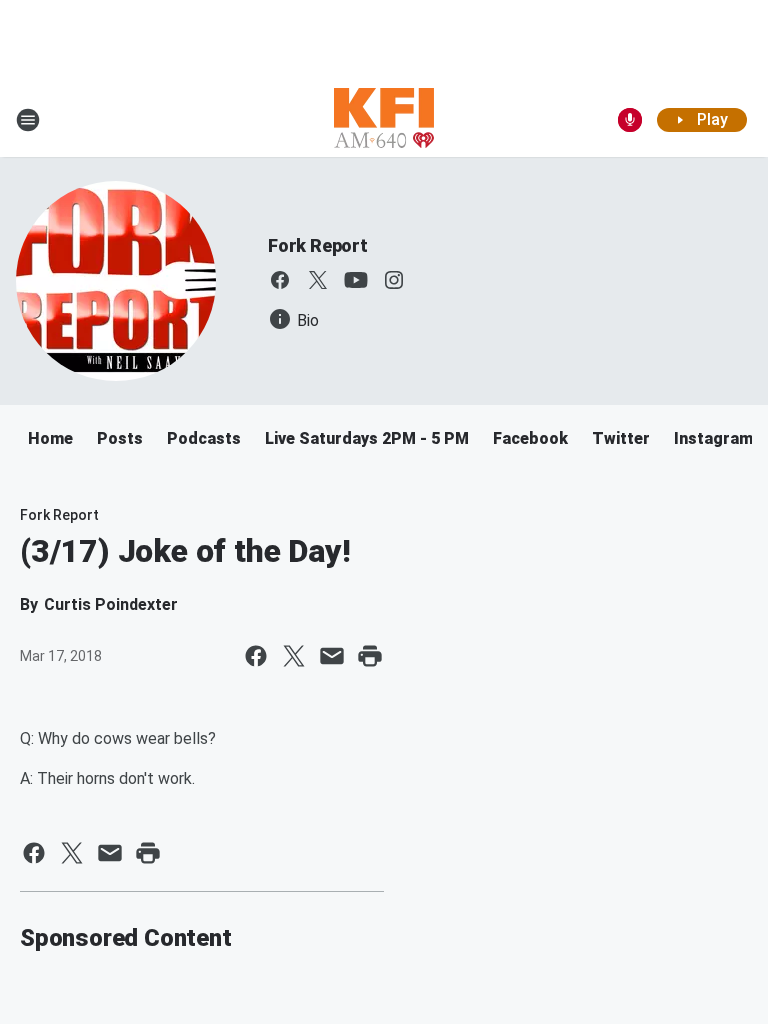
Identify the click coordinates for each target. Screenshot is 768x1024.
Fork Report (318, 245)
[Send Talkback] (630, 120)
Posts (120, 438)
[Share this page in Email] (332, 656)
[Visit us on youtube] (356, 280)
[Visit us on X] (318, 280)
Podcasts (204, 438)
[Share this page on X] (294, 656)
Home (50, 438)
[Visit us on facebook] (280, 280)
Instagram (713, 438)
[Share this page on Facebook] (256, 656)
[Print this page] (370, 656)
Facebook (530, 438)
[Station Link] (384, 120)
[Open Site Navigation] (28, 120)
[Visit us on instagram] (394, 280)
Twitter (621, 438)
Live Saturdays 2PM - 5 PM (367, 438)
